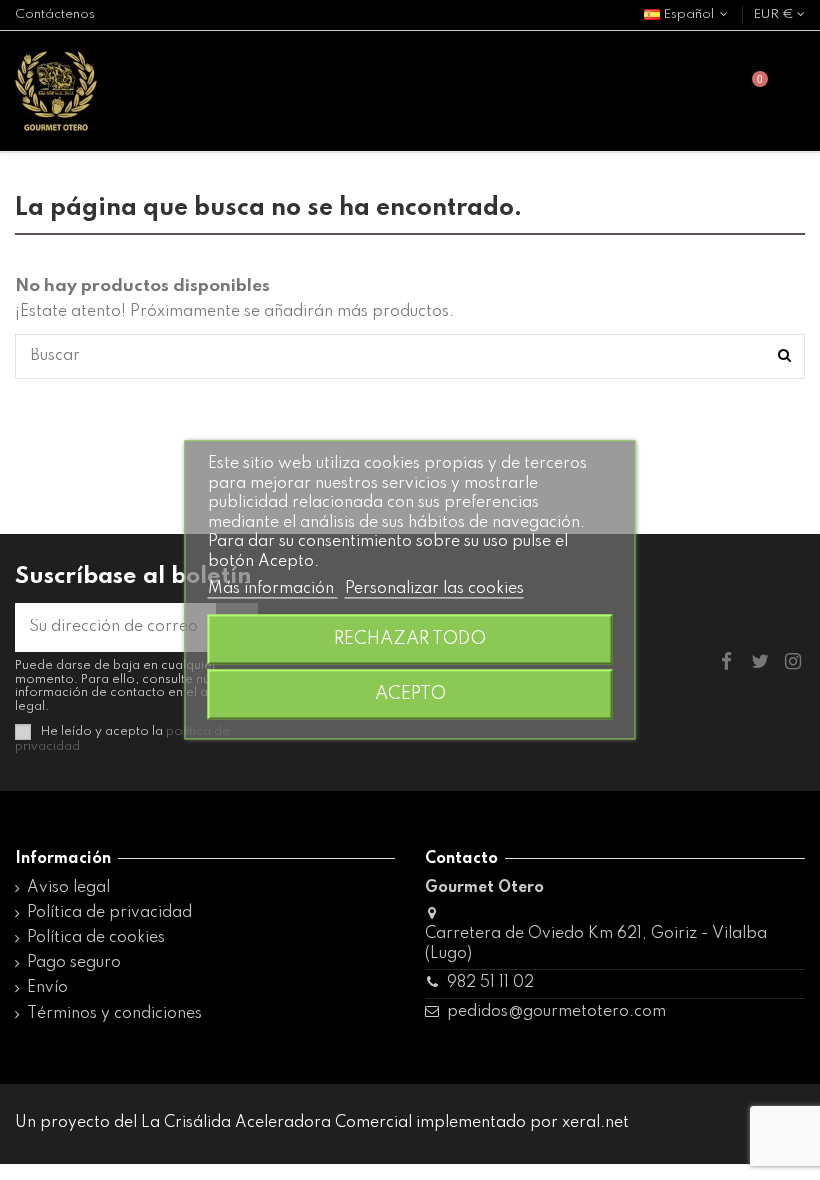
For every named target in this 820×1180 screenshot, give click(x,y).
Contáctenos (55, 14)
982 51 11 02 (490, 983)
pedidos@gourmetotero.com (556, 1012)
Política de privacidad (109, 913)
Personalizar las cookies (434, 589)
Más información (273, 589)
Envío (47, 988)
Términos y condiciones (114, 1014)
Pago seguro (74, 963)
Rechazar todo (410, 640)
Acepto (410, 695)
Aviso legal (68, 888)
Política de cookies (96, 938)
